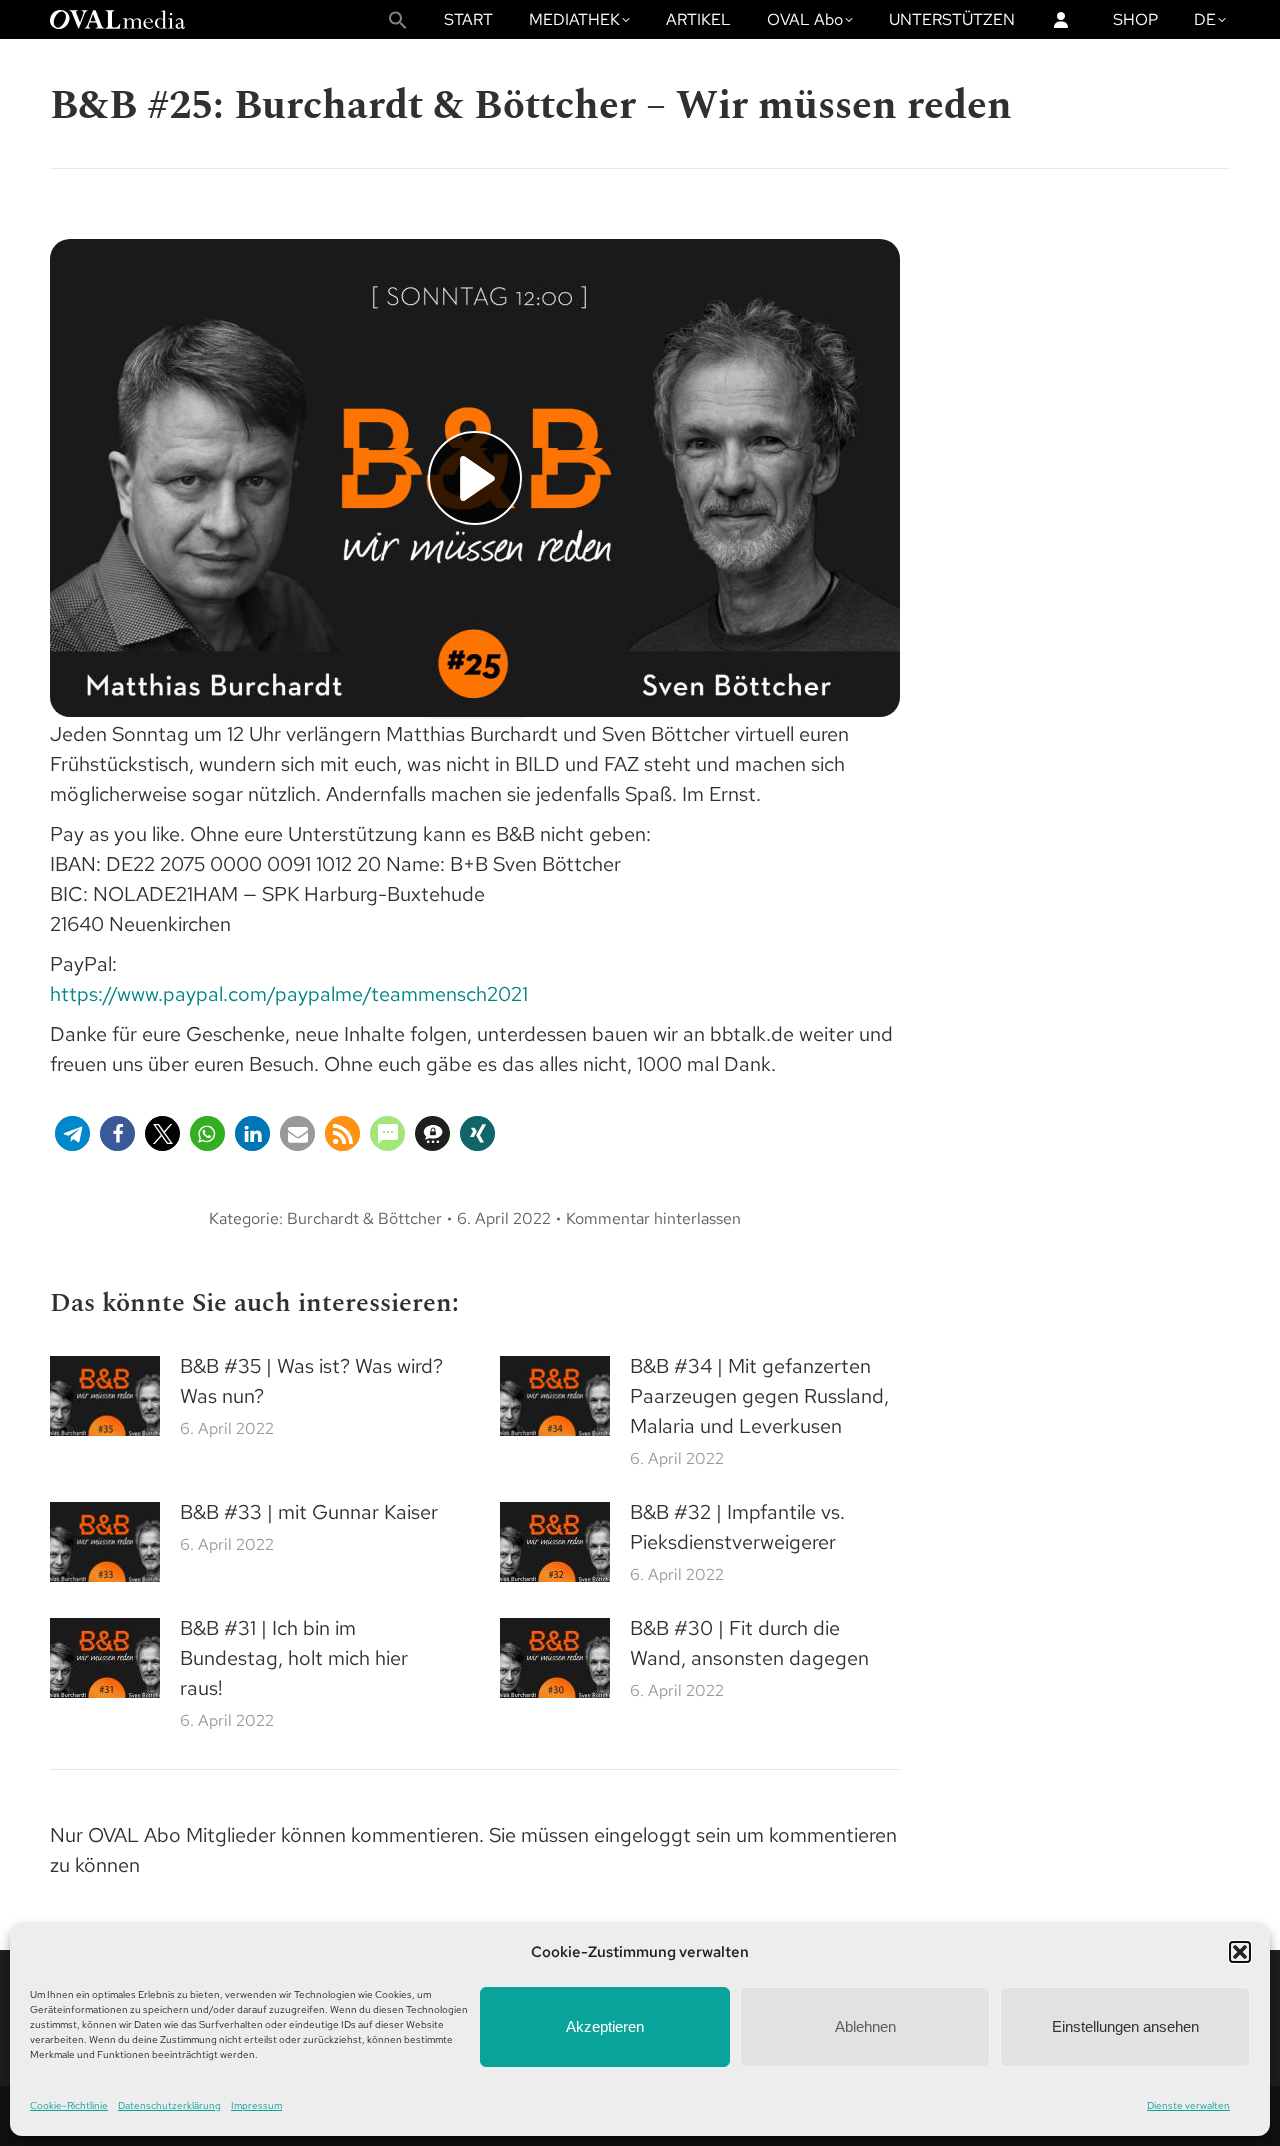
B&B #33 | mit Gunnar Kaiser (309, 1512)
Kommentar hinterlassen (653, 1218)
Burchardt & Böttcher (364, 1218)
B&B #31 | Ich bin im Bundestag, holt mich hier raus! (294, 1658)
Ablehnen (865, 2026)
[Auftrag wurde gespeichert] (105, 1396)
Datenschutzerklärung (169, 2105)
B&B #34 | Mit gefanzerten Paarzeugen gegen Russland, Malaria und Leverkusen (759, 1396)
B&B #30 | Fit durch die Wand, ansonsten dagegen (749, 1643)
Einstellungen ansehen (1125, 2026)
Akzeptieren (605, 2026)
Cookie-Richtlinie (69, 2105)
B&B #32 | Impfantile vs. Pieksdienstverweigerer (737, 1527)
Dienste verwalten (1188, 2105)
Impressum (256, 2105)
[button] (1240, 1952)
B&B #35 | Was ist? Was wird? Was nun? (311, 1381)
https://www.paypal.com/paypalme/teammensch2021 (289, 994)
